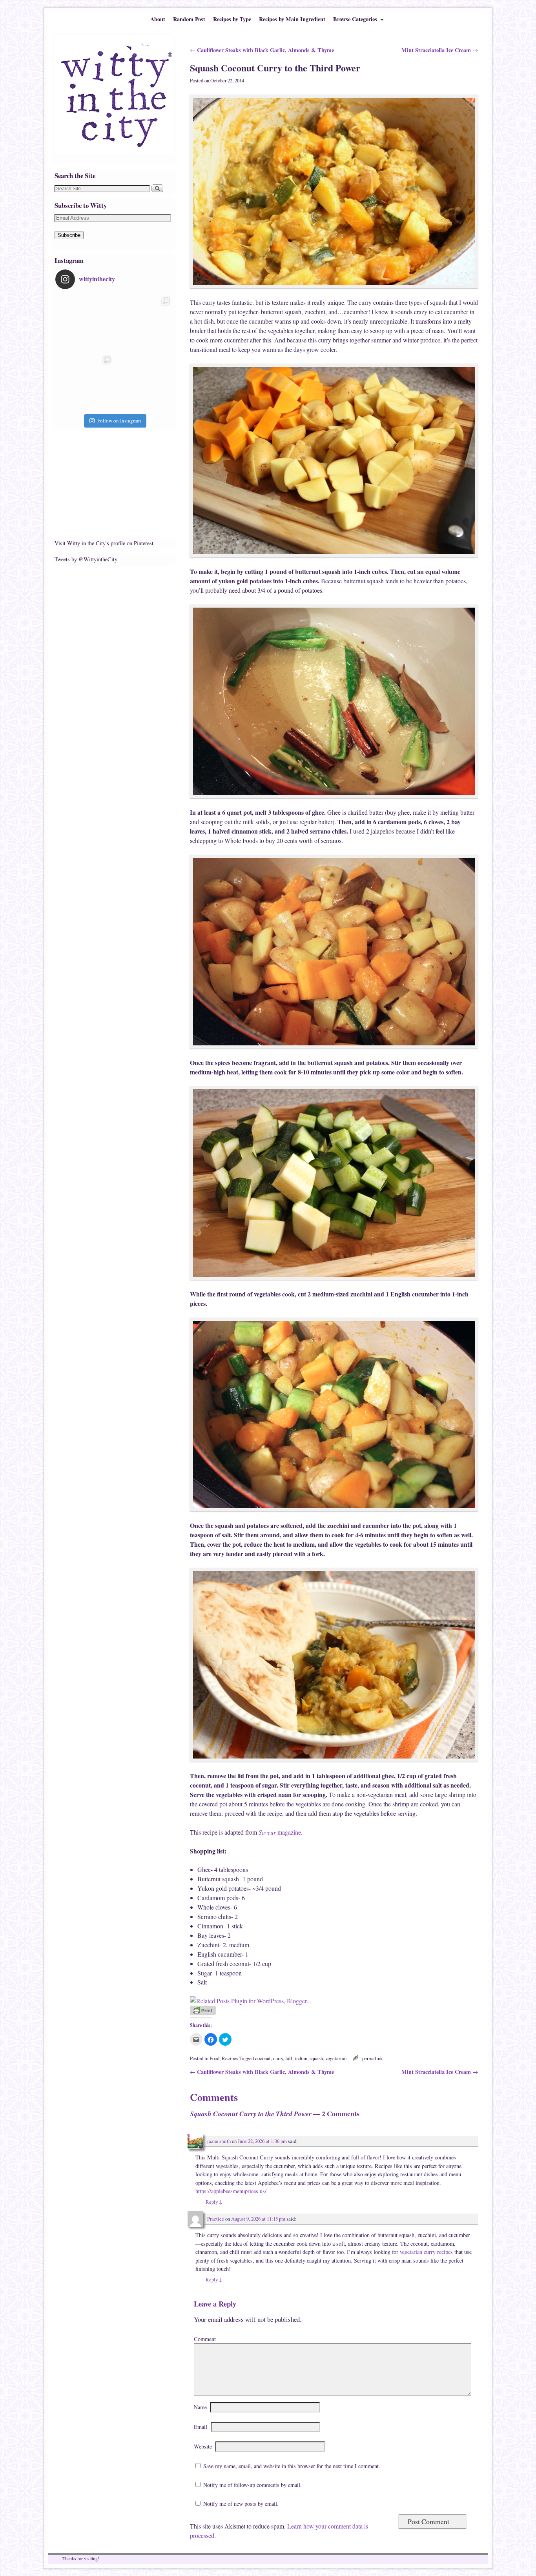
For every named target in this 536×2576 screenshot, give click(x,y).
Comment (205, 2339)
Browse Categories (353, 21)
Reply (214, 2202)
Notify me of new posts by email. (241, 2504)
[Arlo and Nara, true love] (144, 382)
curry (278, 2058)
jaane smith (219, 2141)
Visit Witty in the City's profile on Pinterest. (105, 543)
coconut (263, 2058)
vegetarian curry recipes (426, 2252)
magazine (280, 1832)
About (158, 19)
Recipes (230, 2058)
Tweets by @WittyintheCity (86, 559)
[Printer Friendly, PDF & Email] (203, 2013)
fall (289, 2058)
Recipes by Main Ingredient (292, 19)
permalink (372, 2058)
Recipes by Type (232, 19)
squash (316, 2058)
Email (201, 2427)
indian (301, 2058)
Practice (216, 2219)
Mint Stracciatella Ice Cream (440, 50)
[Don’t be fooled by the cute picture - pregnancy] (85, 323)
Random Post (189, 19)
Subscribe (69, 235)
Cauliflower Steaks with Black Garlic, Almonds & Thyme (262, 50)
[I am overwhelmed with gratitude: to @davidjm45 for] (85, 382)
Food (214, 2058)
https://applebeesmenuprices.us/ (231, 2191)
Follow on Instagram (119, 421)
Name (200, 2407)
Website (203, 2446)
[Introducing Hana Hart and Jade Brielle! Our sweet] (144, 323)
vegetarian (336, 2058)
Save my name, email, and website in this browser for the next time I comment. (292, 2466)
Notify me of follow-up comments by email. (253, 2485)
